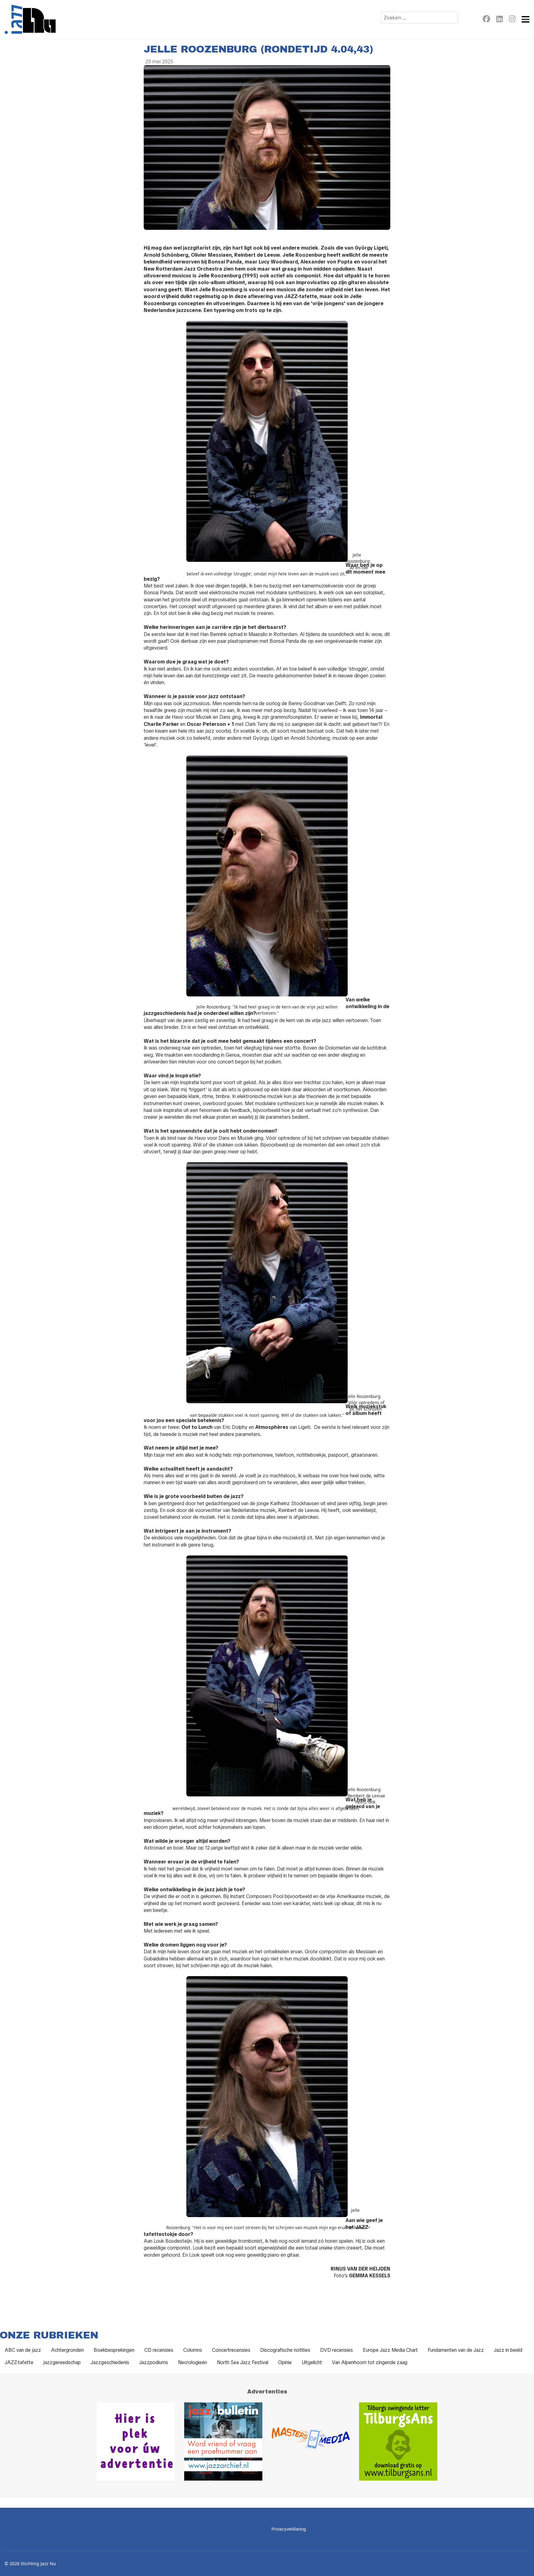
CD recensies (159, 2350)
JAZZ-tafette (19, 2362)
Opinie (285, 2362)
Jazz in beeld (508, 2350)
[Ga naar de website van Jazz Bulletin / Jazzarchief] (223, 2441)
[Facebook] (486, 20)
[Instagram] (512, 20)
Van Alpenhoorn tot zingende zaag (370, 2362)
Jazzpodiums (154, 2362)
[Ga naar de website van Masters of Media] (311, 2441)
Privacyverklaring (289, 2529)
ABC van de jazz (23, 2350)
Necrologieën (193, 2362)
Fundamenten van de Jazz (456, 2350)
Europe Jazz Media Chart (390, 2350)
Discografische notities (285, 2350)
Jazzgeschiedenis (110, 2362)
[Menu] (526, 19)
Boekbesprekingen (114, 2350)
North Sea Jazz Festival (243, 2362)
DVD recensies (337, 2350)
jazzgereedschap (62, 2362)
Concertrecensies (231, 2350)
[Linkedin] (500, 20)
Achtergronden (67, 2350)
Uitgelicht (312, 2362)
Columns (193, 2350)
